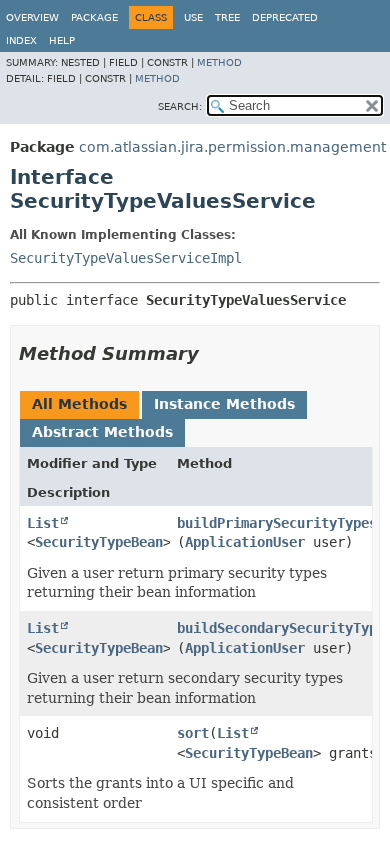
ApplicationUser (245, 542)
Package (94, 17)
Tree (227, 17)
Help (62, 40)
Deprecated (285, 17)
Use (193, 17)
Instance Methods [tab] (224, 404)
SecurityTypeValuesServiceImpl (126, 258)
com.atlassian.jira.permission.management (232, 147)
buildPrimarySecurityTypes (277, 523)
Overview (32, 17)
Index (21, 40)
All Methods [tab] (79, 404)
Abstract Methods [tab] (102, 432)
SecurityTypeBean (99, 542)
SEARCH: (180, 106)
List (43, 523)
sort (193, 733)
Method (219, 62)
